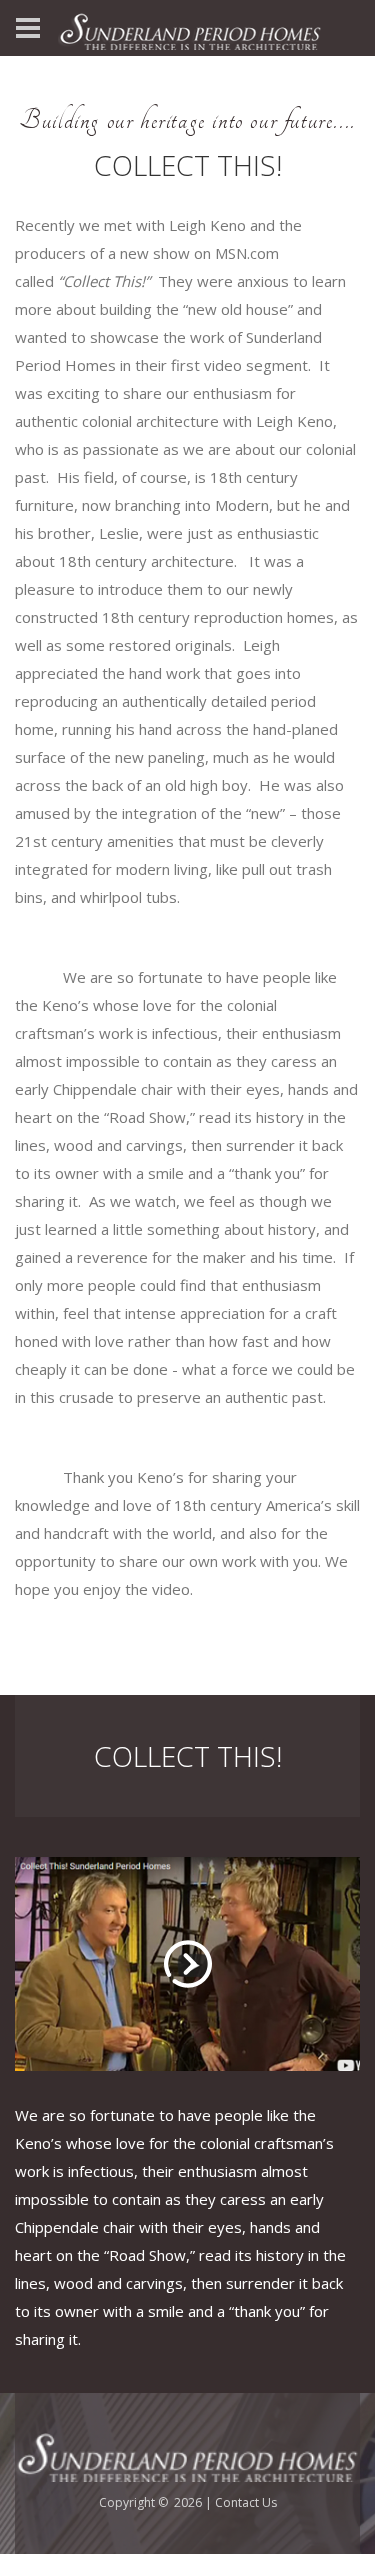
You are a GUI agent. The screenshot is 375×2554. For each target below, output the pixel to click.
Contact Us (246, 2502)
